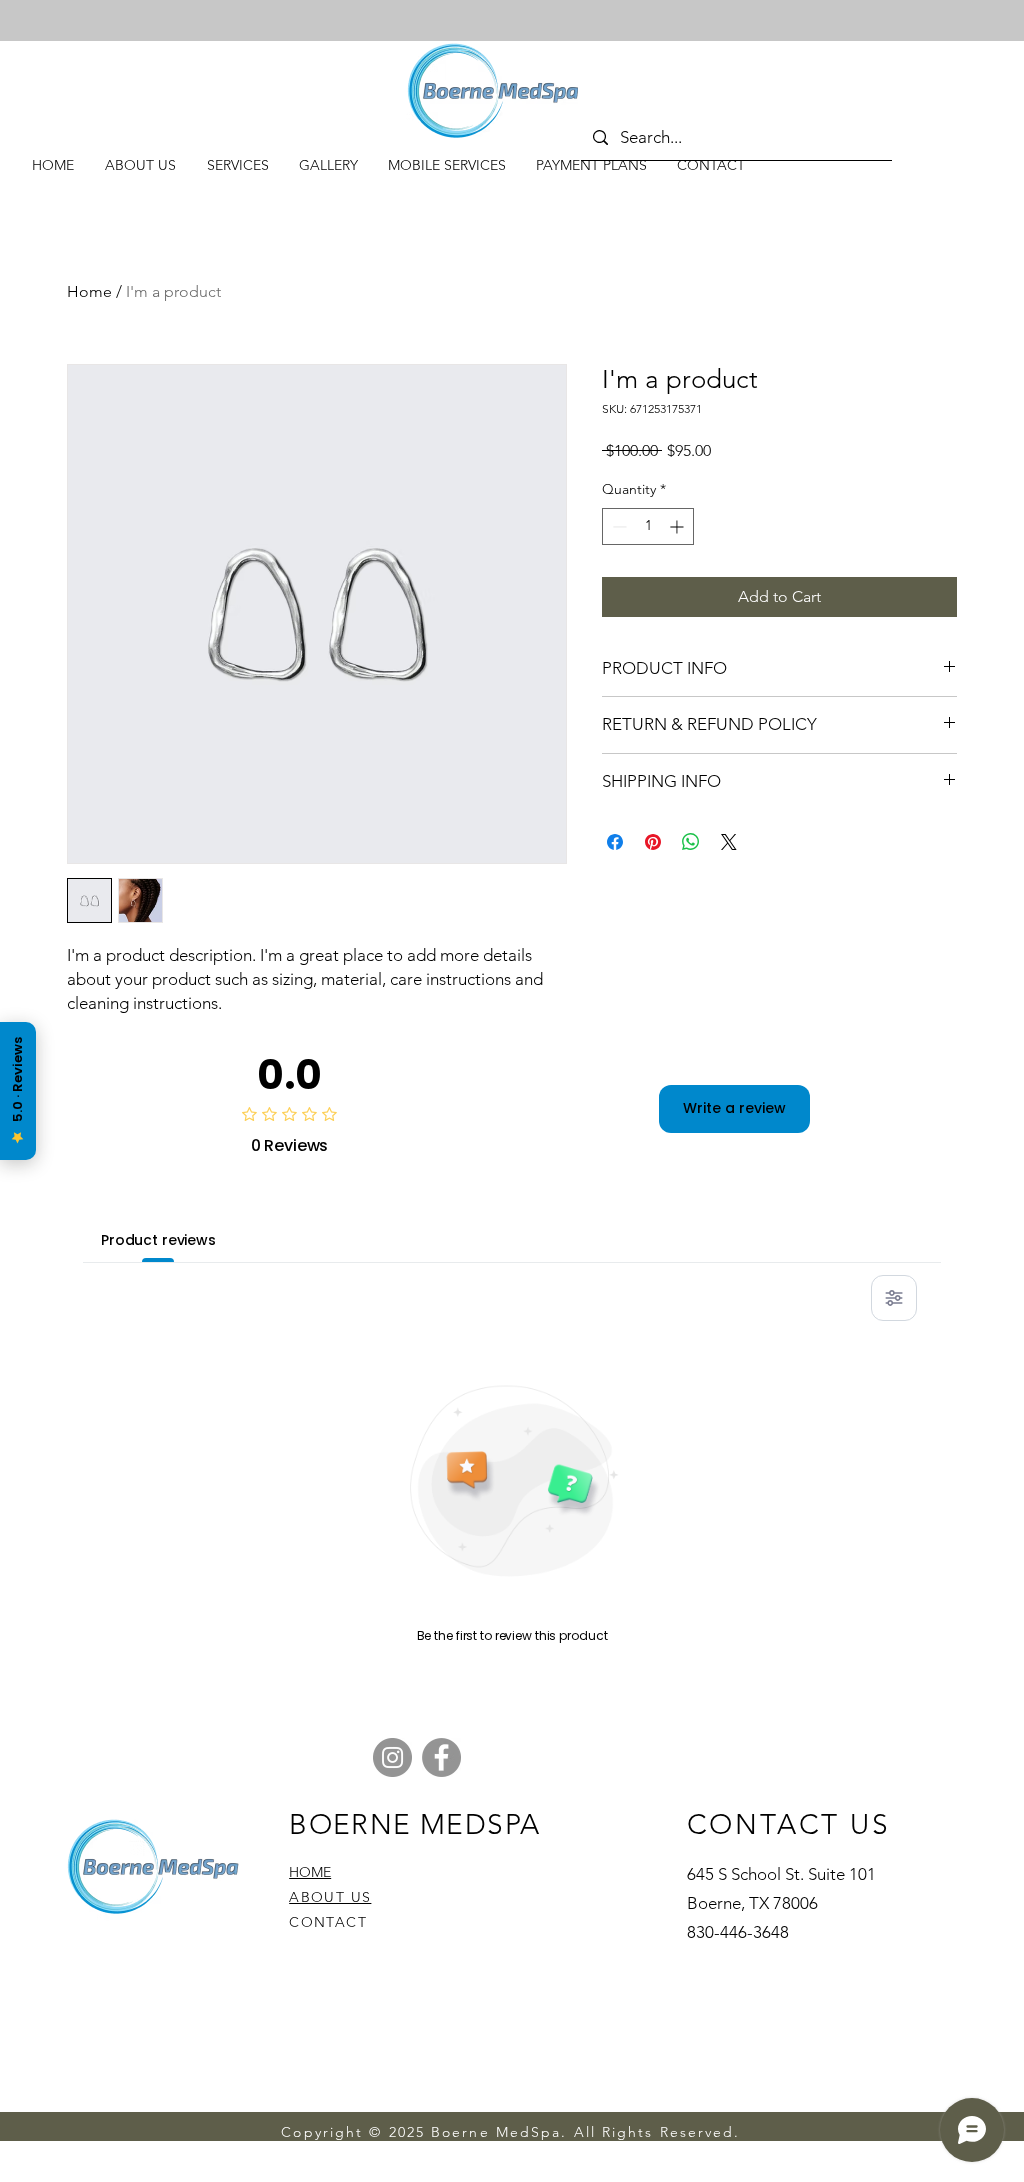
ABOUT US (330, 1897)
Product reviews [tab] (158, 1240)
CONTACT (328, 1922)
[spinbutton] (648, 526)
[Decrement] (617, 526)
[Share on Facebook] (615, 842)
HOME (310, 1872)
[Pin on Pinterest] (653, 842)
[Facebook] (441, 1757)
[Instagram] (392, 1757)
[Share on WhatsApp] (691, 842)
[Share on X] (729, 842)
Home (89, 291)
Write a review (734, 1108)
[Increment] (678, 526)
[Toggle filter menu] (894, 1298)
